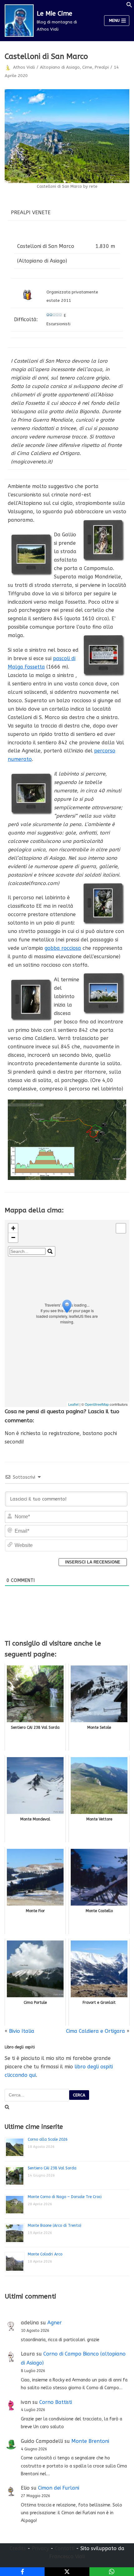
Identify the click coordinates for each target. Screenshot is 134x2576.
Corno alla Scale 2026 (48, 2139)
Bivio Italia (22, 2031)
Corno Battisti (56, 2402)
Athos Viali (24, 67)
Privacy (40, 2548)
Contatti (65, 2548)
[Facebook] (22, 2572)
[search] (28, 1251)
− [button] (13, 1237)
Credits (18, 2548)
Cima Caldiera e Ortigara (96, 2031)
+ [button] (13, 1228)
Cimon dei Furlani (59, 2488)
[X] (67, 2572)
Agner (55, 2323)
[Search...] (50, 1251)
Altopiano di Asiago (60, 67)
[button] (129, 6)
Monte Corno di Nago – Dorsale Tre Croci (65, 2197)
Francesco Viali (67, 2557)
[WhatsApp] (112, 2572)
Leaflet (73, 1404)
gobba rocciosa (63, 948)
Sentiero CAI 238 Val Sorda (52, 2168)
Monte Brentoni (90, 2441)
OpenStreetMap (97, 1404)
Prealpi (102, 67)
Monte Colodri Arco (45, 2254)
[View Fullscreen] (121, 1228)
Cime (87, 67)
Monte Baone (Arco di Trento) (55, 2226)
